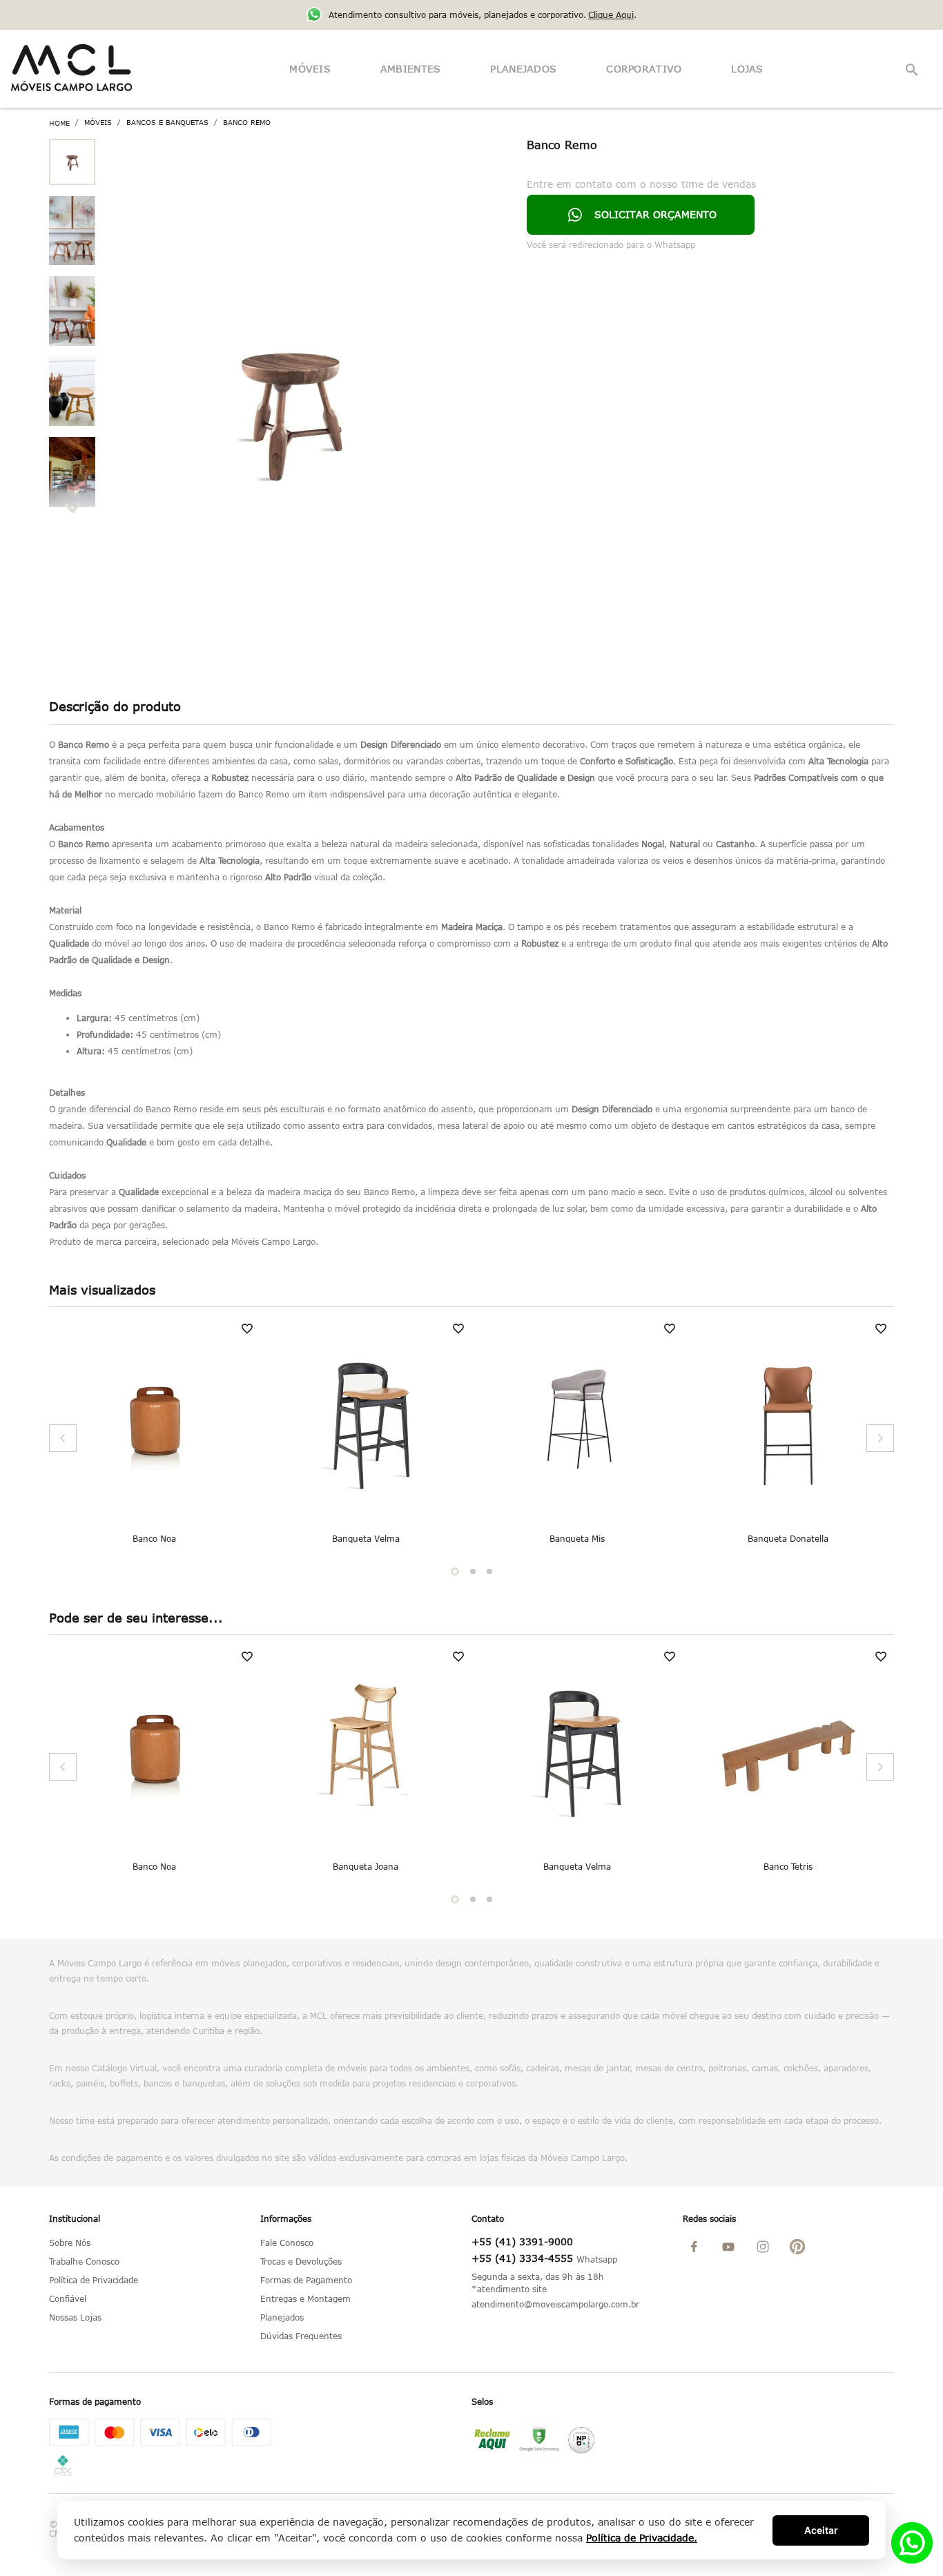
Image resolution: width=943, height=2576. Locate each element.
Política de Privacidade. (642, 2538)
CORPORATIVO (644, 69)
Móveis (310, 69)
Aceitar (821, 2530)
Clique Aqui (611, 14)
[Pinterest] (804, 2248)
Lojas (747, 69)
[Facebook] (700, 2248)
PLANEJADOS (523, 69)
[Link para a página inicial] (59, 123)
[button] (913, 70)
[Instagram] (769, 2248)
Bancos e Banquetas (167, 123)
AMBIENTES (411, 69)
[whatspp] (912, 2559)
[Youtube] (735, 2248)
